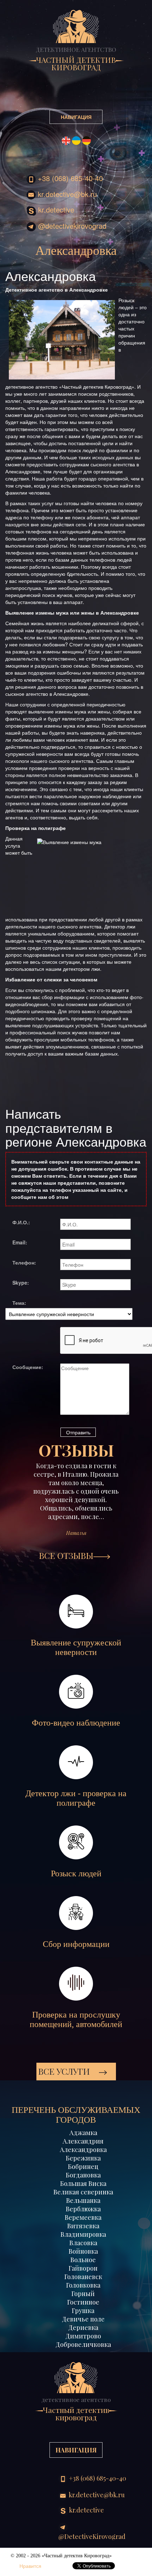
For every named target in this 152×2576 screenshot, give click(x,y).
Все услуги (65, 2071)
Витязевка (83, 2226)
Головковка (83, 2285)
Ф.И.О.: (21, 1222)
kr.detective (55, 210)
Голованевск (83, 2277)
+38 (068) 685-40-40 (69, 178)
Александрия (83, 2141)
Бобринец (83, 2166)
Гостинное (83, 2302)
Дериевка (83, 2327)
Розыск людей (76, 1873)
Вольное (83, 2260)
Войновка (83, 2251)
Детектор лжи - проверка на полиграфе (76, 1798)
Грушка (83, 2311)
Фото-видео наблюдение (76, 1723)
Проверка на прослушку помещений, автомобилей (76, 2019)
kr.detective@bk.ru (66, 194)
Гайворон (83, 2268)
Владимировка (83, 2234)
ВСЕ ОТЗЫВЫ (66, 1555)
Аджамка (83, 2133)
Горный (83, 2294)
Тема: (19, 1303)
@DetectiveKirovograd (71, 226)
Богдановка (83, 2175)
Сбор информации (76, 1944)
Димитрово (83, 2336)
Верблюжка (83, 2209)
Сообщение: (28, 1367)
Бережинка (83, 2158)
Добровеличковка (83, 2344)
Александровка (83, 2150)
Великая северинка (83, 2192)
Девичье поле (83, 2319)
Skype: (21, 1283)
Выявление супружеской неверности (76, 1647)
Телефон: (24, 1262)
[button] (21, 1506)
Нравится (30, 2566)
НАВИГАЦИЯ (76, 117)
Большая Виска (83, 2183)
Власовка (83, 2243)
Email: (20, 1242)
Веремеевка (83, 2217)
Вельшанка (83, 2200)
